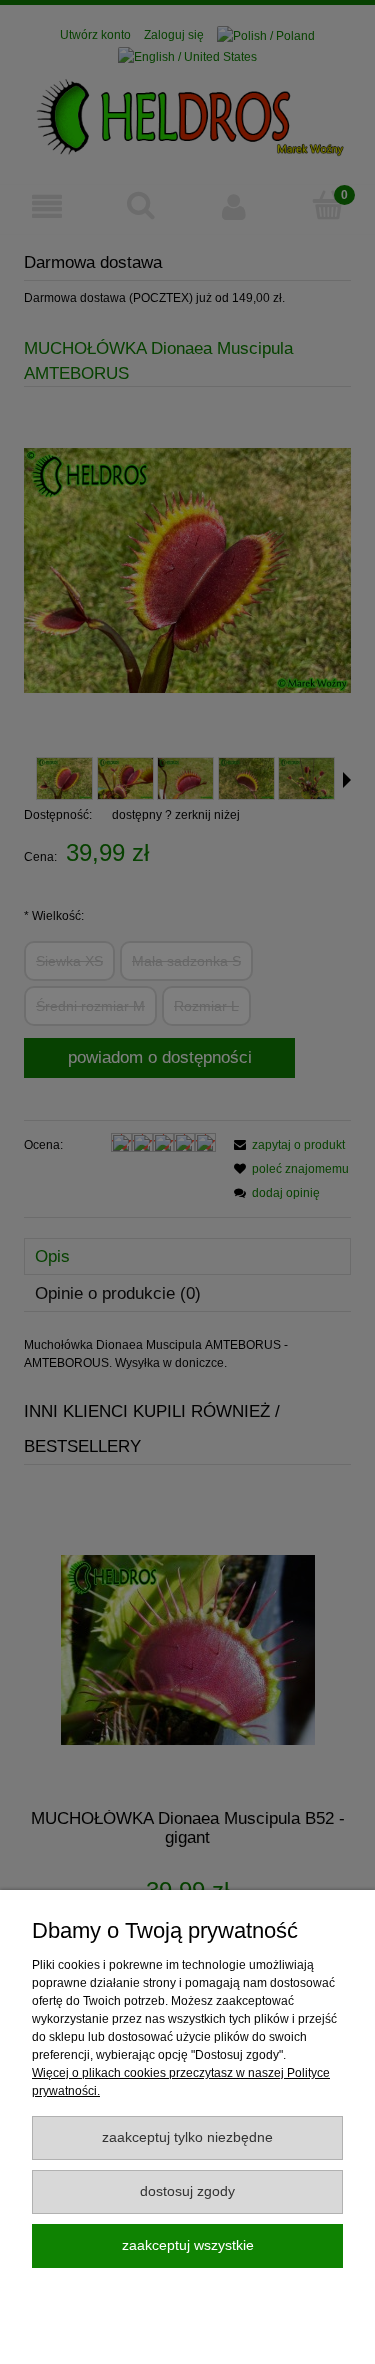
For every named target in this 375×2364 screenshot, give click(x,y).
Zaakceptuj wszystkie (188, 2245)
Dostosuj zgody (187, 2191)
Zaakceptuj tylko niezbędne (187, 2137)
